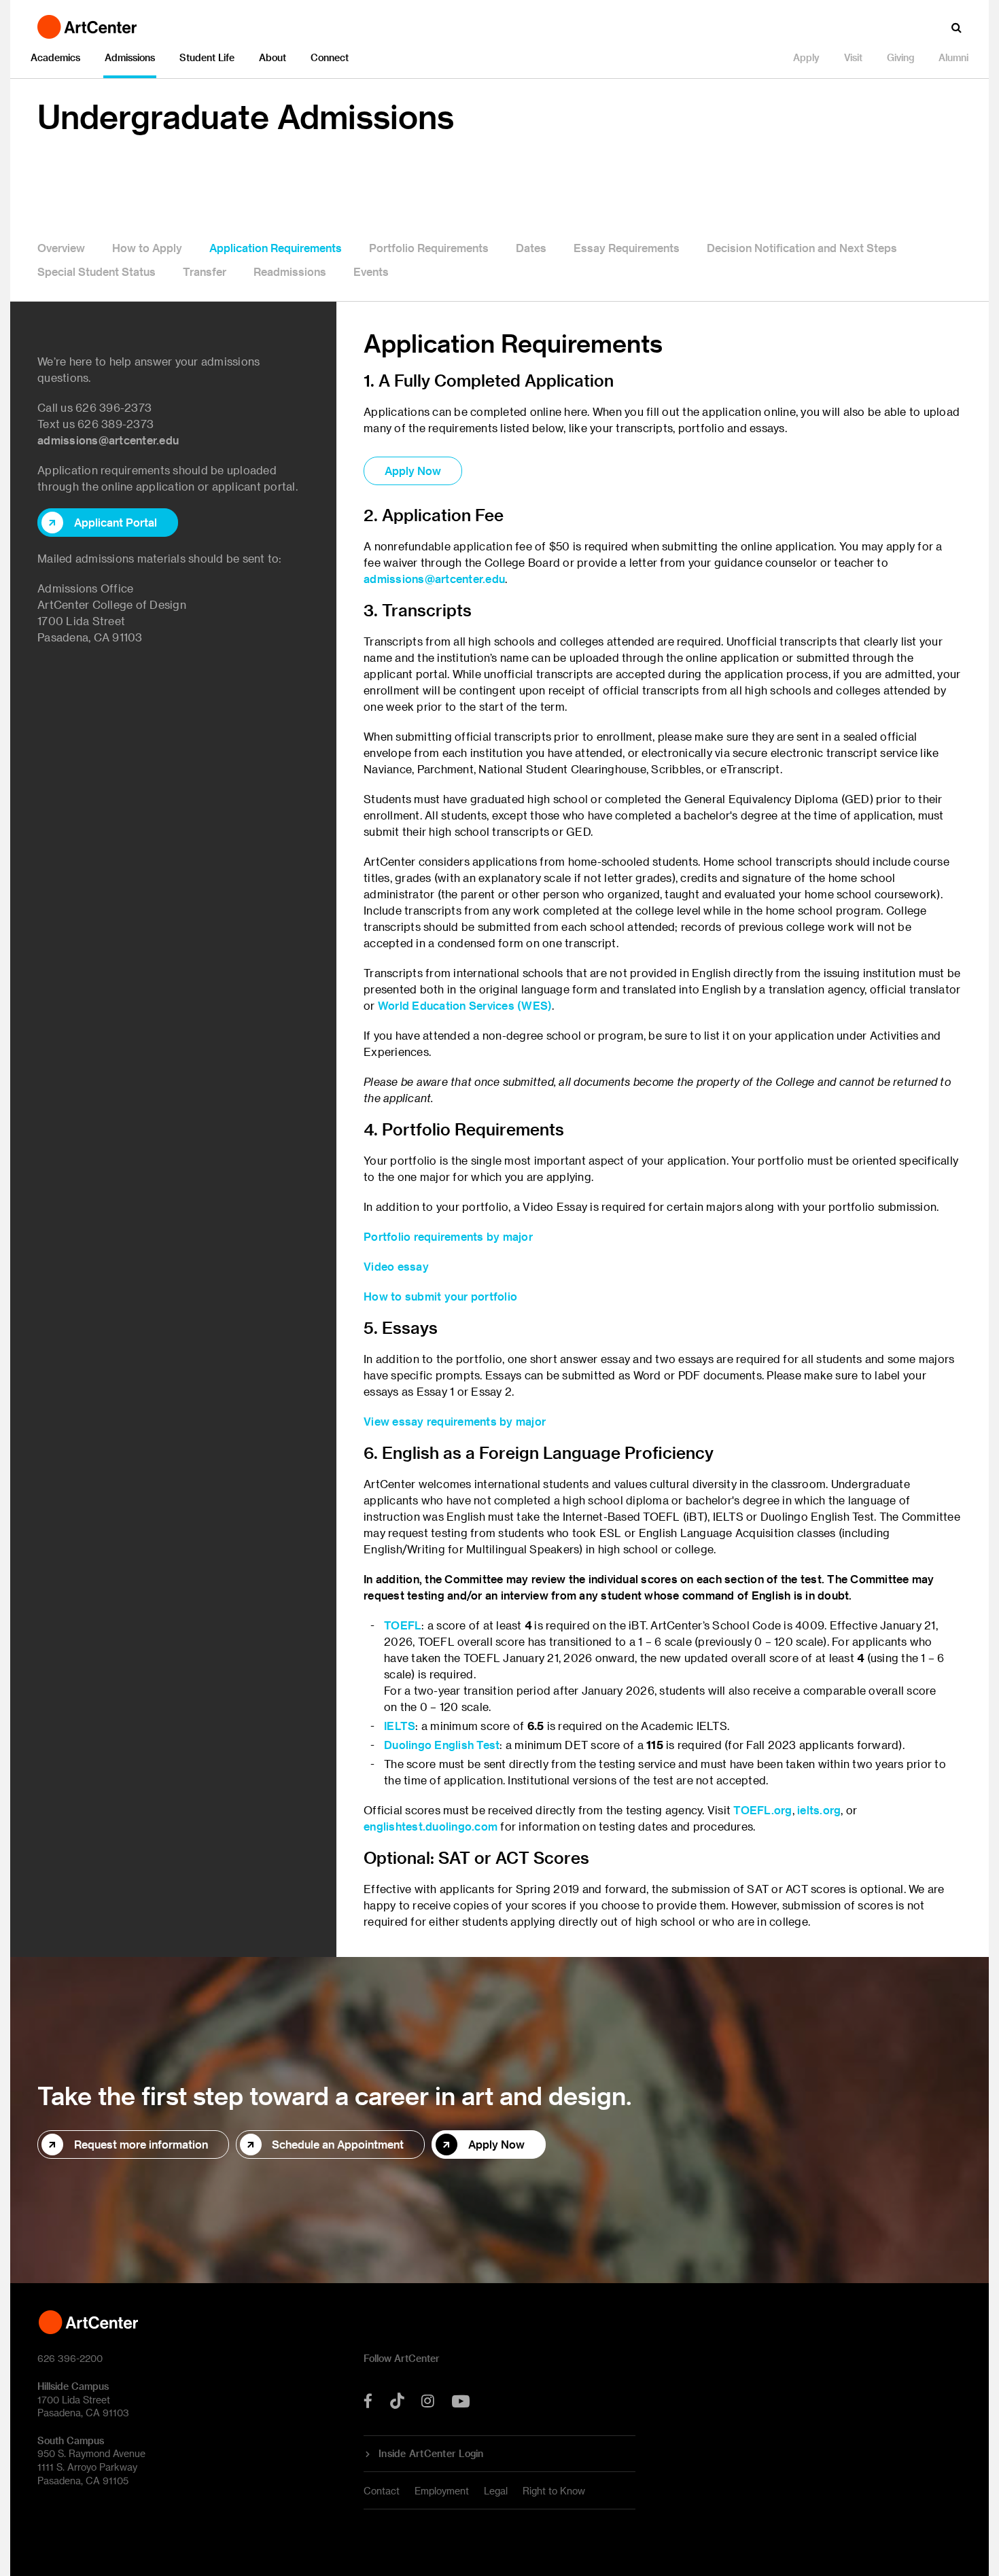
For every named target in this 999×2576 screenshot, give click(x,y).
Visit (853, 57)
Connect (330, 57)
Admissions (130, 57)
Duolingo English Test (442, 1745)
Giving (900, 57)
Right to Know (554, 2491)
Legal (496, 2491)
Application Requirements (276, 248)
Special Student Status (97, 271)
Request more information (141, 2144)
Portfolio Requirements (429, 248)
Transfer (205, 271)
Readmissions (290, 271)
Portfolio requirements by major (448, 1236)
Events (371, 271)
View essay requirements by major (455, 1421)
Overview (61, 248)
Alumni (953, 57)
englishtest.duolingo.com (431, 1826)
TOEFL (403, 1625)
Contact (382, 2491)
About (273, 57)
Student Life (207, 57)
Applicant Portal (116, 522)
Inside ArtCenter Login (431, 2454)
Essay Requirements (627, 248)
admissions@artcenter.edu (108, 440)
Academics (55, 57)
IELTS (400, 1726)
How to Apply (147, 248)
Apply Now (413, 471)
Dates (531, 248)
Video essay (396, 1266)
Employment (442, 2491)
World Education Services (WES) (465, 1005)
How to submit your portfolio (440, 1296)
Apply (806, 57)
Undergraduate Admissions (246, 116)
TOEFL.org (763, 1810)
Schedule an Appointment (338, 2144)
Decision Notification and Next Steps (802, 248)
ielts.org (819, 1810)
